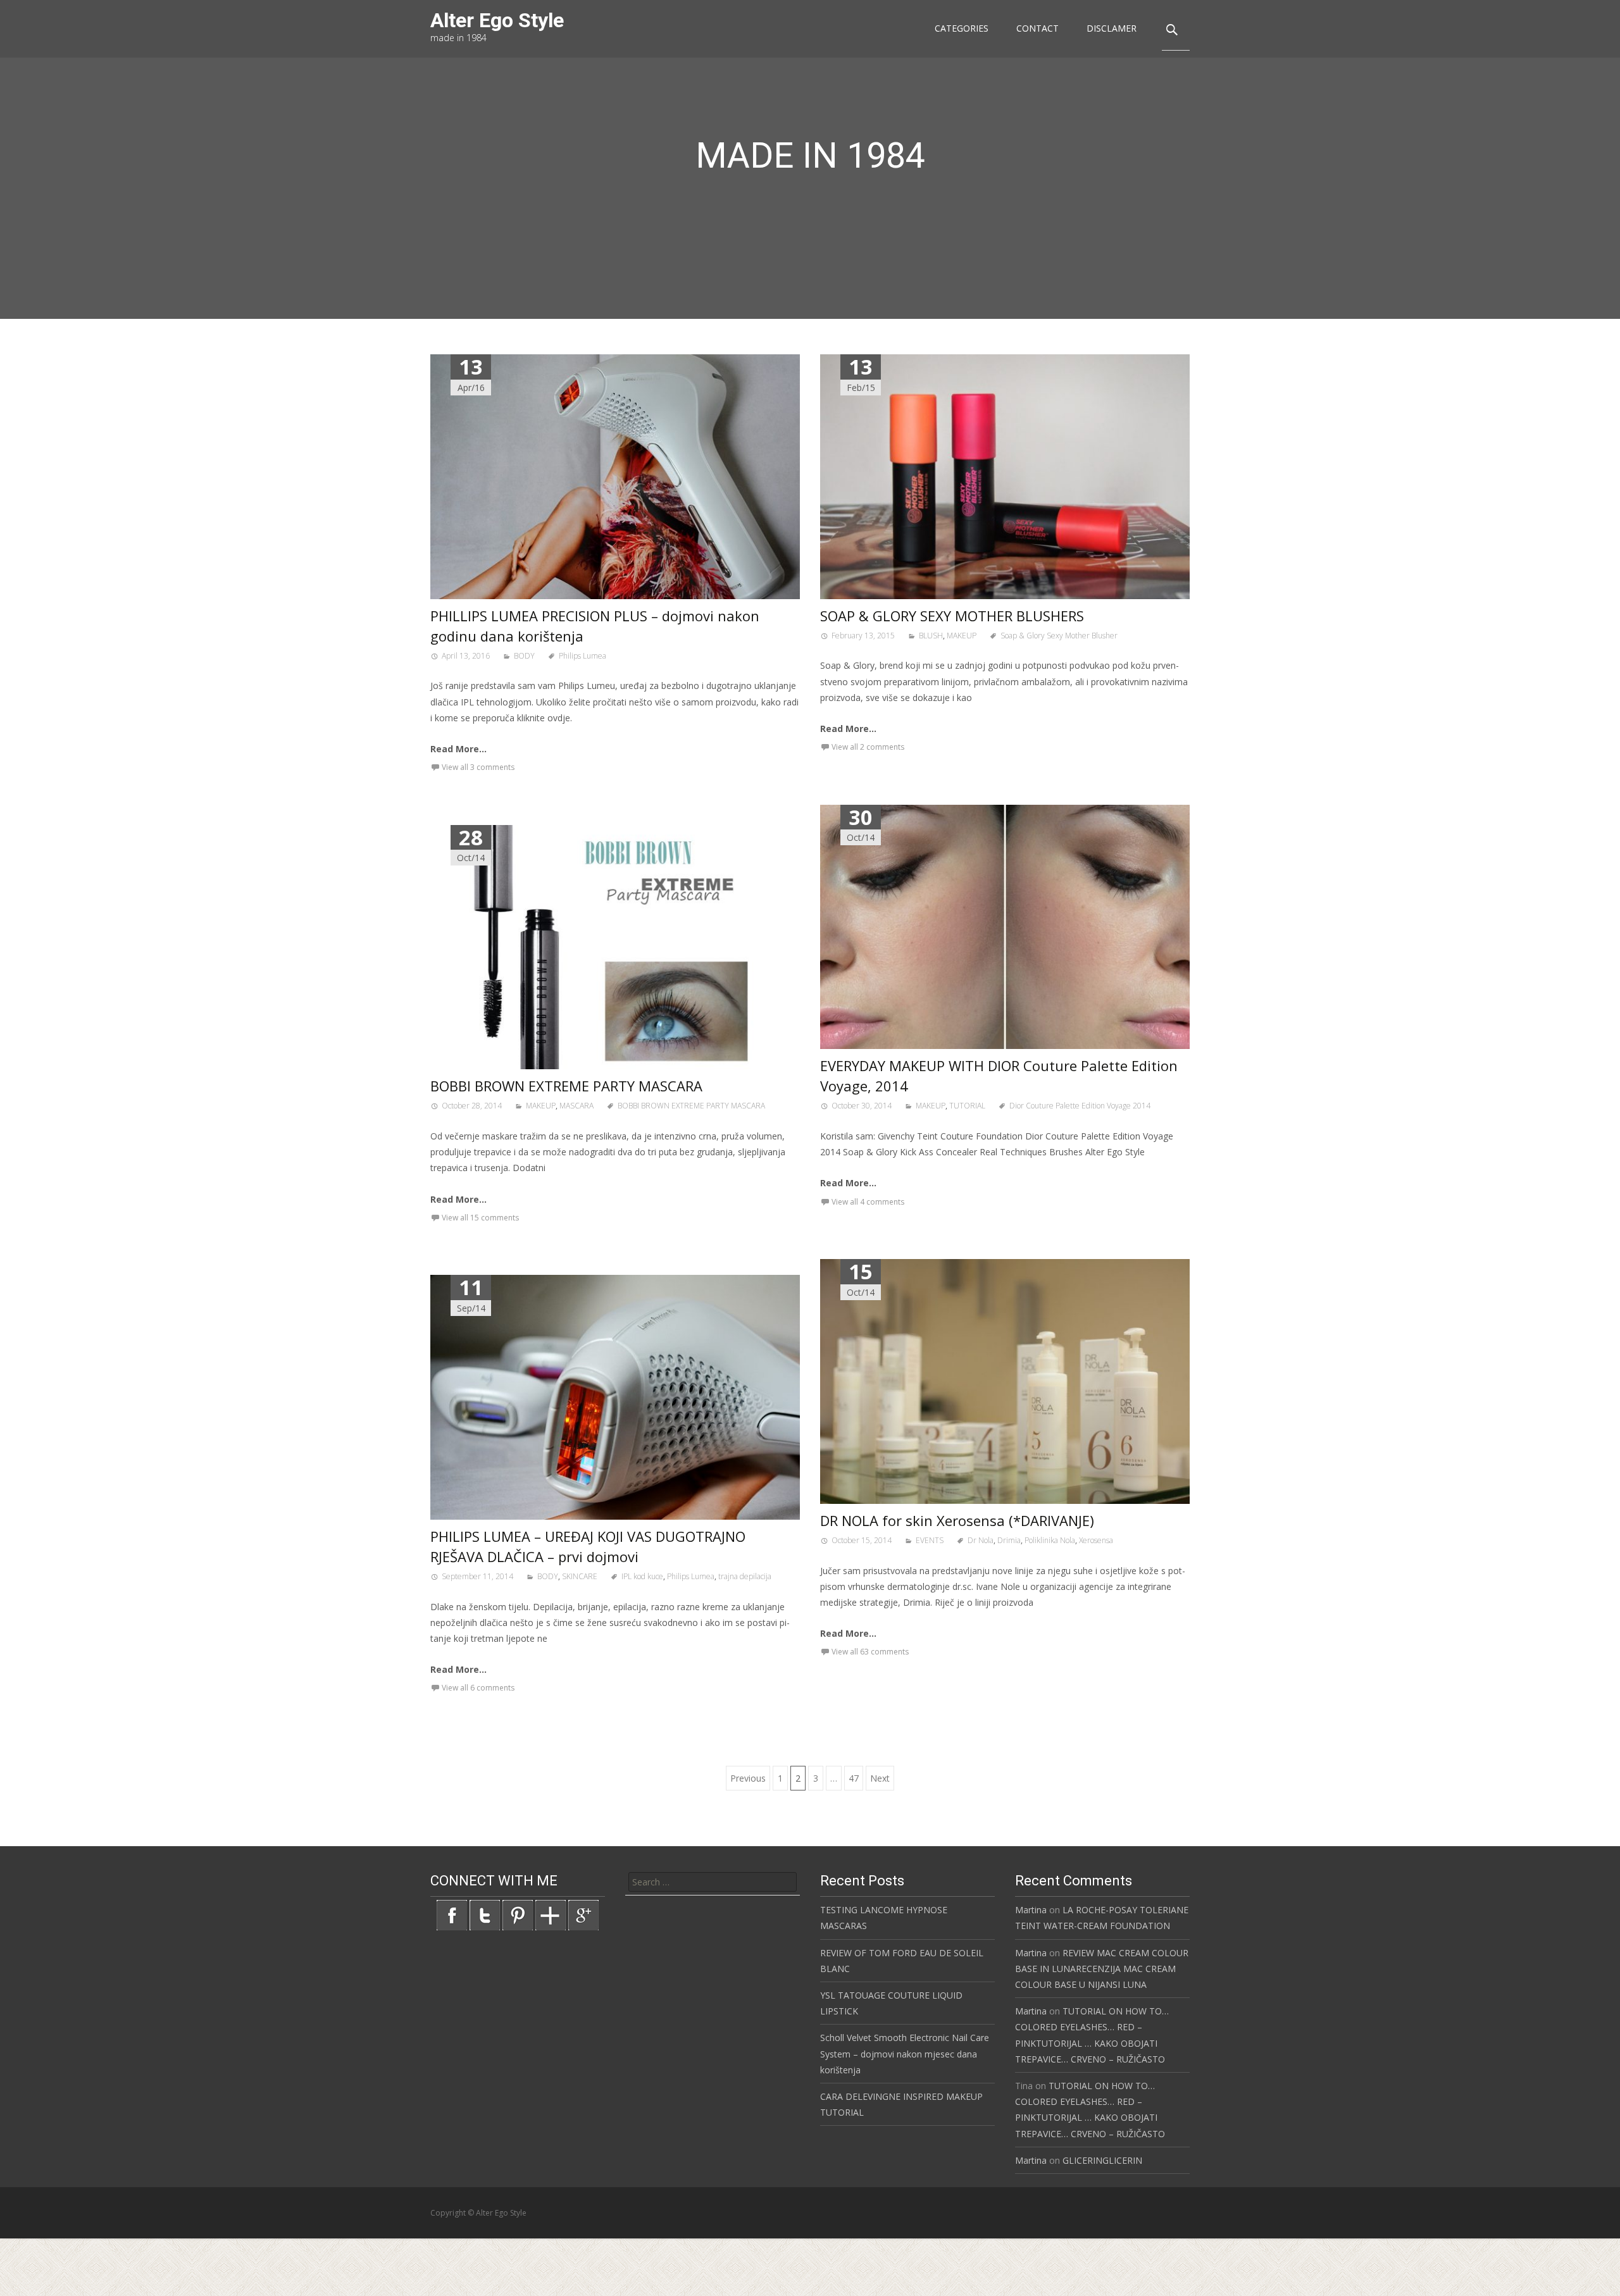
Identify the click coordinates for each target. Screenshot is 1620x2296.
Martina (1031, 1910)
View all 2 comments (868, 747)
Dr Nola (981, 1540)
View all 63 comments (870, 1652)
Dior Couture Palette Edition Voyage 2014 (1080, 1106)
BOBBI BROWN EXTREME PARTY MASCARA (566, 1086)
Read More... (458, 749)
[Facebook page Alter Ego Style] (452, 1914)
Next (880, 1778)
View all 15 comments (480, 1218)
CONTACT (1037, 28)
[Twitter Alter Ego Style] (485, 1914)
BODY (524, 656)
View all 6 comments (478, 1688)
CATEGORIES (962, 28)
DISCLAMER (1112, 28)
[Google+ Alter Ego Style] (583, 1914)
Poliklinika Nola (1050, 1540)
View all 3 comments (478, 767)
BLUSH (931, 636)
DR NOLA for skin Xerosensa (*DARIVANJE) (957, 1520)
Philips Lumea (583, 656)
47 (854, 1778)
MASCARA (576, 1106)
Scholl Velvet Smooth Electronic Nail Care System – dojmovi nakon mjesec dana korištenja (905, 2053)
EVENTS (930, 1540)
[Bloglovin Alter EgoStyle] (551, 1914)
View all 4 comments (868, 1202)
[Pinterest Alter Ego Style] (518, 1914)
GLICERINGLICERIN (1102, 2160)
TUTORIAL (967, 1106)
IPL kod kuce (642, 1576)
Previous (748, 1778)
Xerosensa (1096, 1540)
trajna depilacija (745, 1576)
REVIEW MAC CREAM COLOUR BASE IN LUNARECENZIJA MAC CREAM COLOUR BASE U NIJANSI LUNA (1102, 1969)
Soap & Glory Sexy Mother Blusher (1059, 636)
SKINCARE (580, 1576)
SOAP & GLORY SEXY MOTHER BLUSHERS (952, 616)
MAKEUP (962, 636)
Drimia (1009, 1540)
